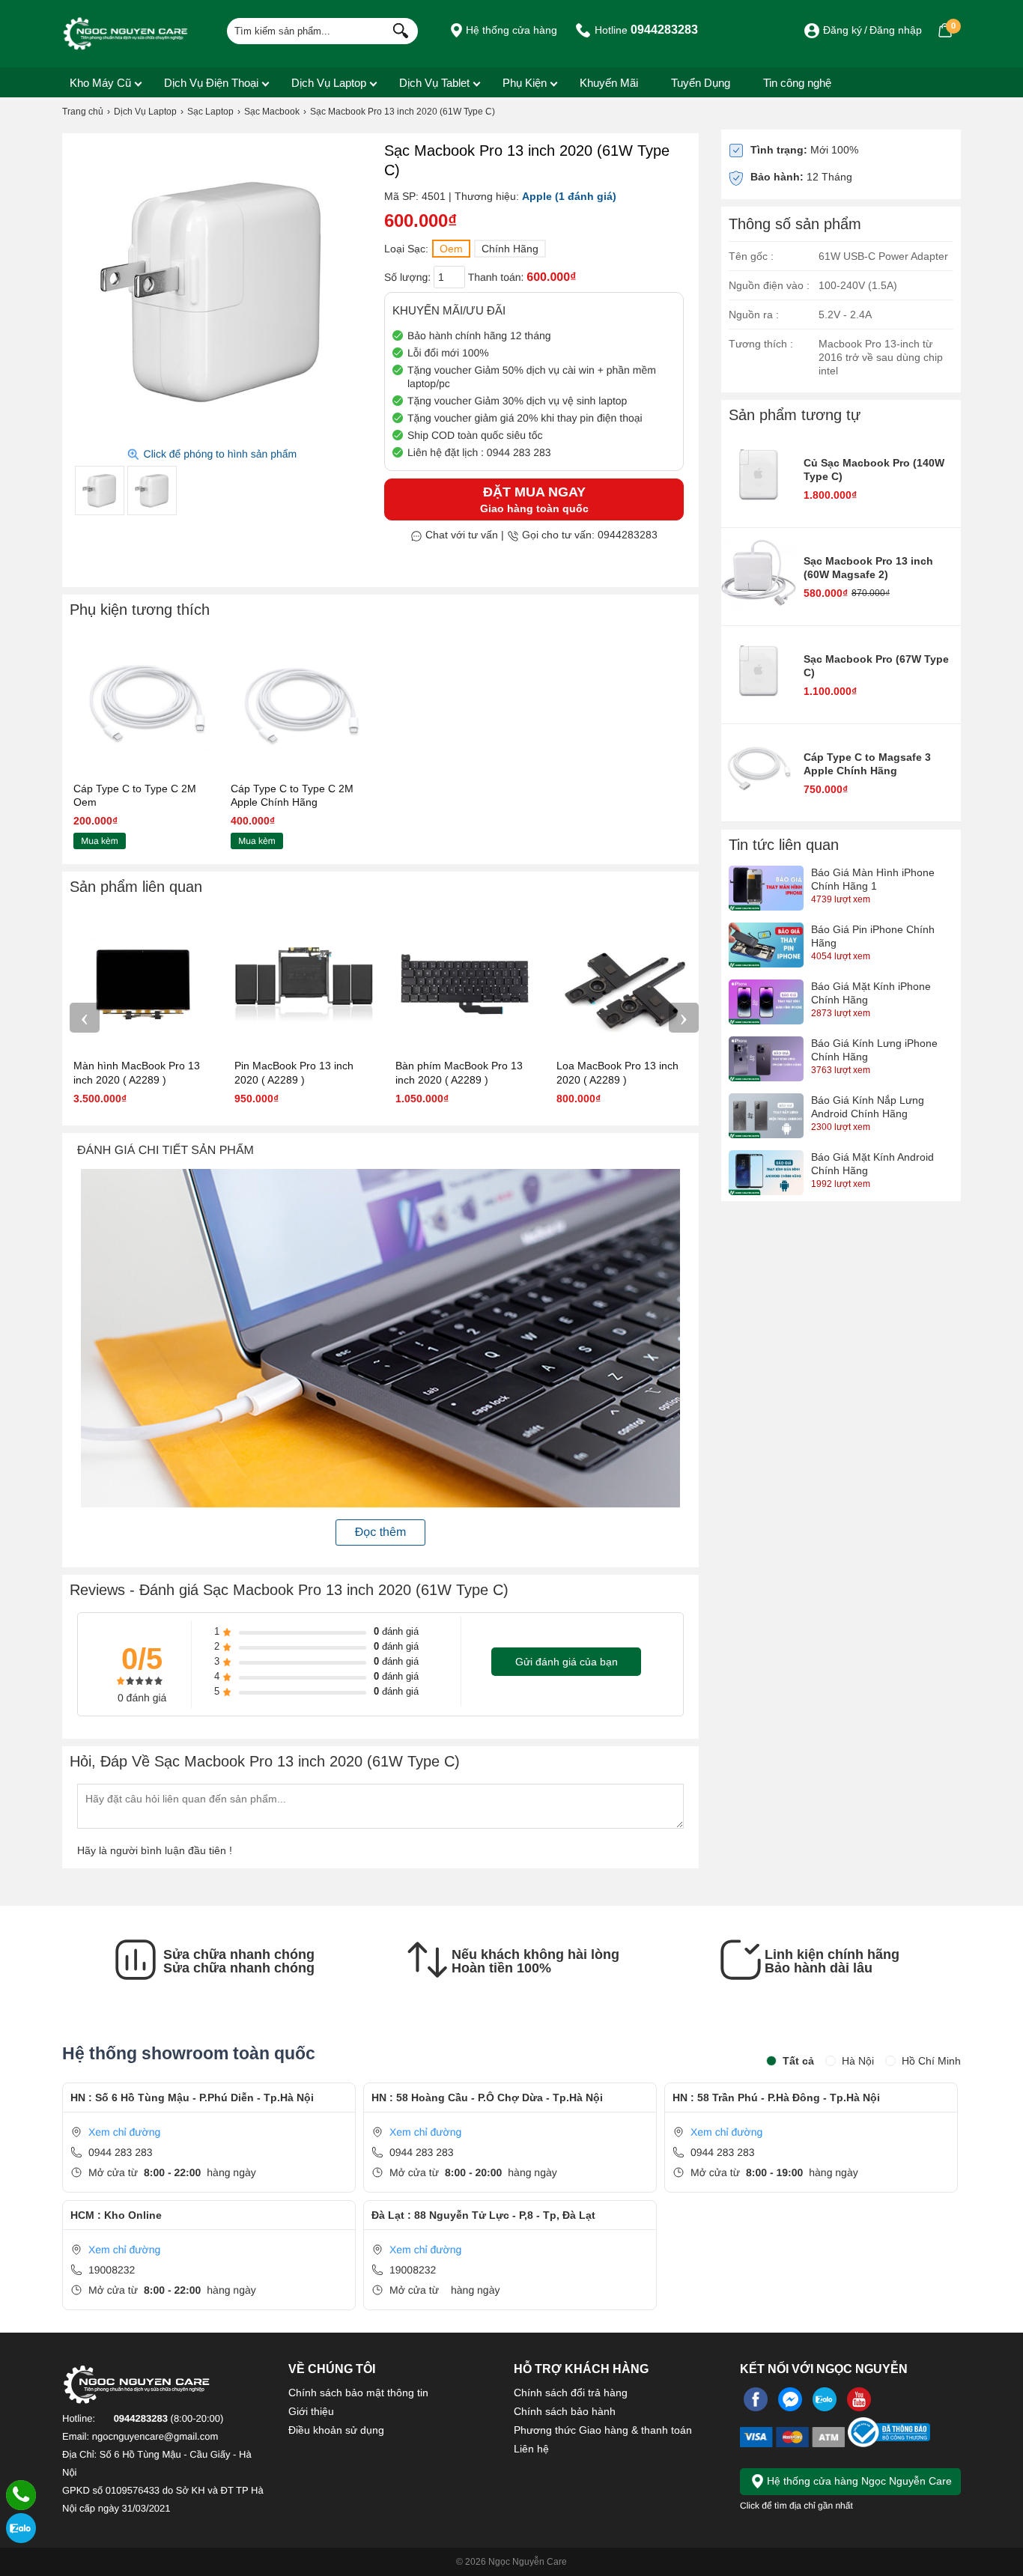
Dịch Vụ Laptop (329, 83)
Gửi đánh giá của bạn (567, 1662)
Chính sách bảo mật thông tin (358, 2393)
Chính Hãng (510, 249)
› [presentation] (684, 1017)
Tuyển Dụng (701, 83)
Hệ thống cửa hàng (510, 30)
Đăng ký (843, 30)
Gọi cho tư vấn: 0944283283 (588, 535)
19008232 (112, 2270)
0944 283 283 (121, 2152)
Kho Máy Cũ (100, 83)
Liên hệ (531, 2449)
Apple (537, 196)
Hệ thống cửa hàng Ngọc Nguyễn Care (858, 2481)
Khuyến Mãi (609, 83)
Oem (451, 249)
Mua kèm (99, 841)
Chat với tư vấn (460, 535)
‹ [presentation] (85, 1017)
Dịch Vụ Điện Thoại (211, 83)
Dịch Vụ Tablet (434, 83)
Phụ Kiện (525, 83)
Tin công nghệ (797, 83)
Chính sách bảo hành (565, 2411)
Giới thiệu (311, 2411)
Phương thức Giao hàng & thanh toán (603, 2430)
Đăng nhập (896, 30)
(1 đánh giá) (586, 196)
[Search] (397, 29)
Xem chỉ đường (124, 2132)
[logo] (126, 34)
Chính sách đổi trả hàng (571, 2393)
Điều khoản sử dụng (336, 2430)
